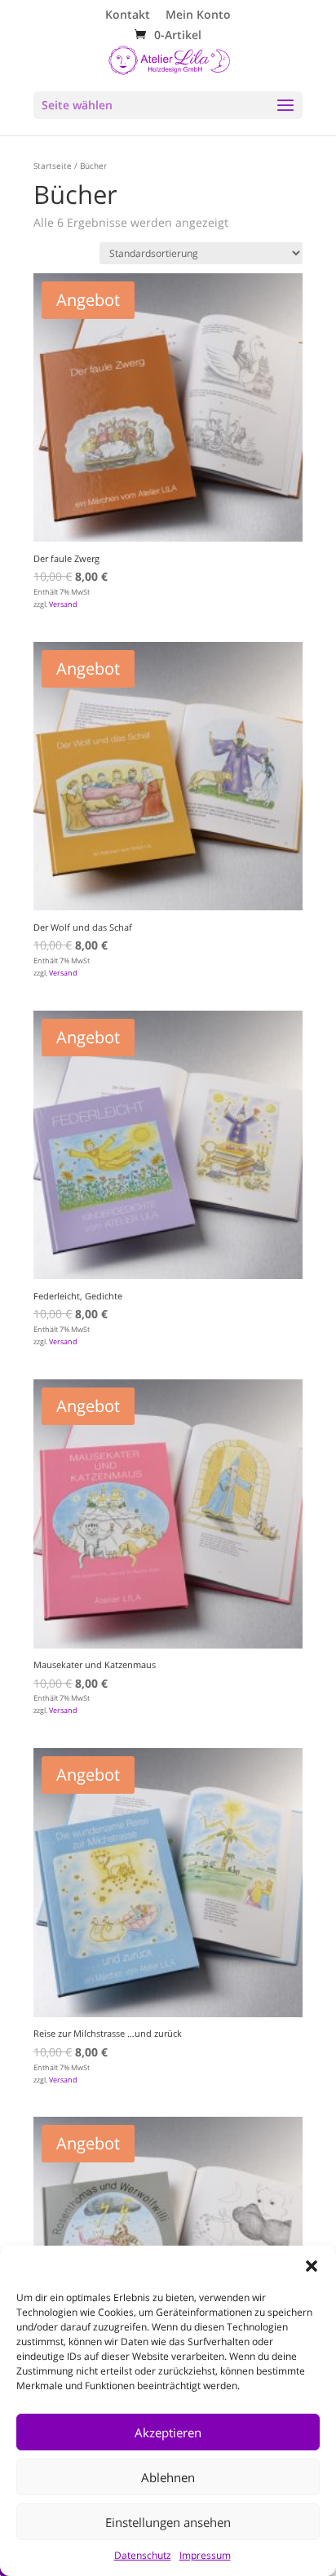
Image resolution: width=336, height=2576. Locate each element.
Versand (63, 604)
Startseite (53, 166)
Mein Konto (198, 15)
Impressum (205, 2555)
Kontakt (128, 15)
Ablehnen (168, 2477)
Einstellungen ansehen (168, 2522)
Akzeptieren (168, 2432)
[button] (312, 2266)
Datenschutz (143, 2555)
